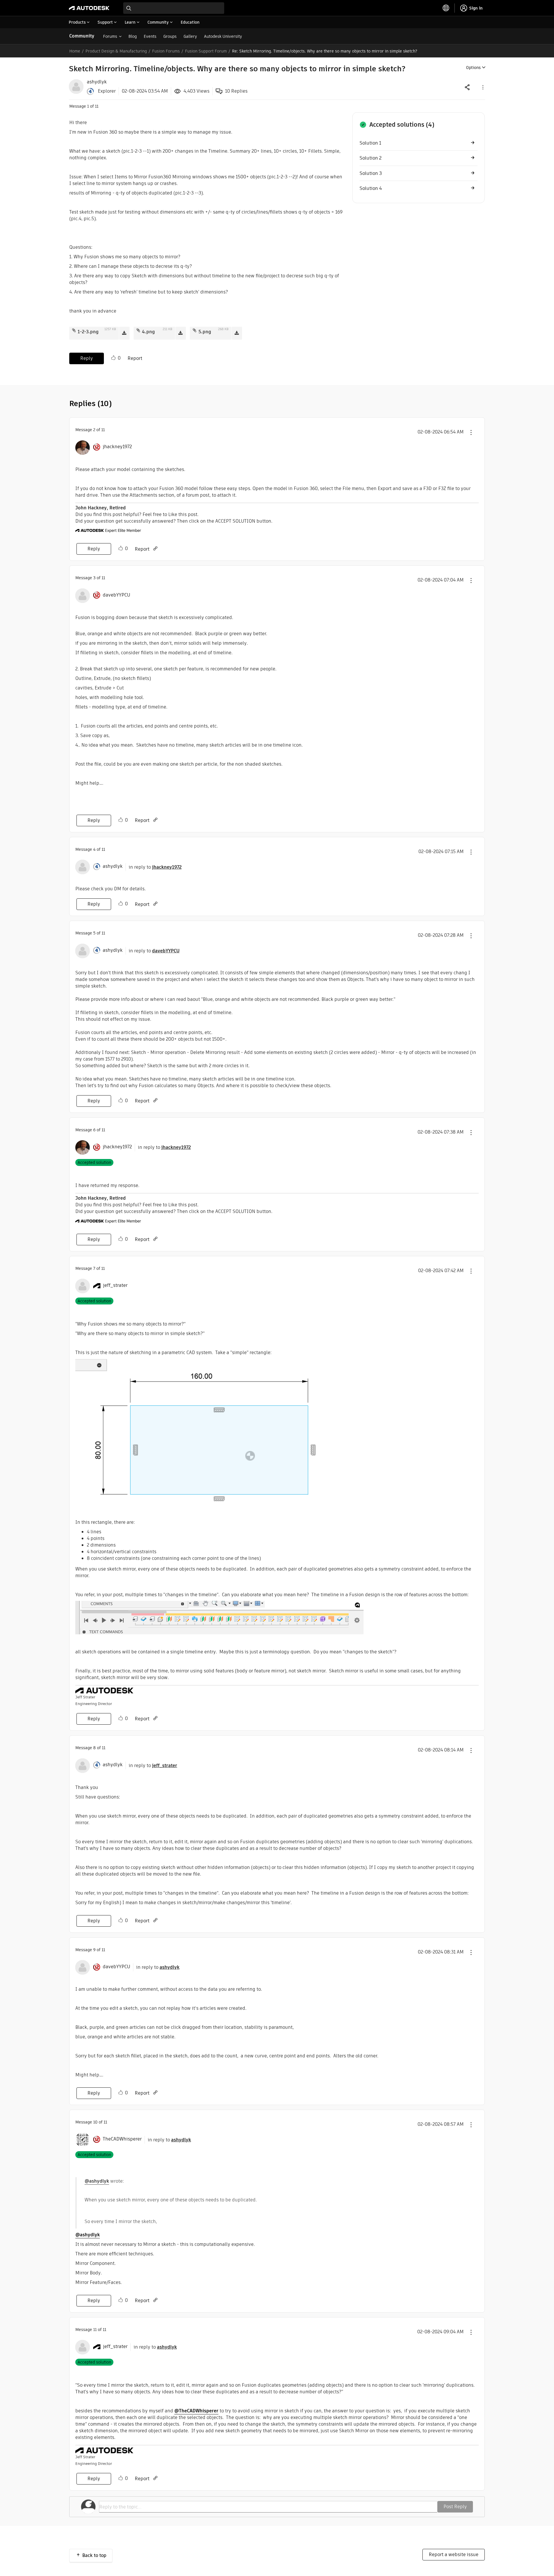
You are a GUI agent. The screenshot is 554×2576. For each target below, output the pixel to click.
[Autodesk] (89, 8)
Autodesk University (223, 36)
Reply (87, 358)
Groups (170, 36)
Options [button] (473, 68)
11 (95, 2330)
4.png (148, 332)
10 (95, 2122)
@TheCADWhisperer (196, 2411)
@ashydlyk (97, 2181)
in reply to (155, 867)
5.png (205, 332)
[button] (482, 87)
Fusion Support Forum (206, 51)
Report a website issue (454, 2554)
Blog (133, 36)
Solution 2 (370, 158)
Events (150, 36)
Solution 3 (371, 173)
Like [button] (113, 358)
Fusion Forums (166, 51)
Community (82, 36)
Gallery (190, 36)
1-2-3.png (88, 332)
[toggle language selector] (446, 8)
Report (135, 358)
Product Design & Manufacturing (116, 51)
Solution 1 (370, 143)
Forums (110, 36)
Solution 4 (371, 188)
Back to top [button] (94, 2555)
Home (75, 51)
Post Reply (455, 2507)
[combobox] (174, 8)
